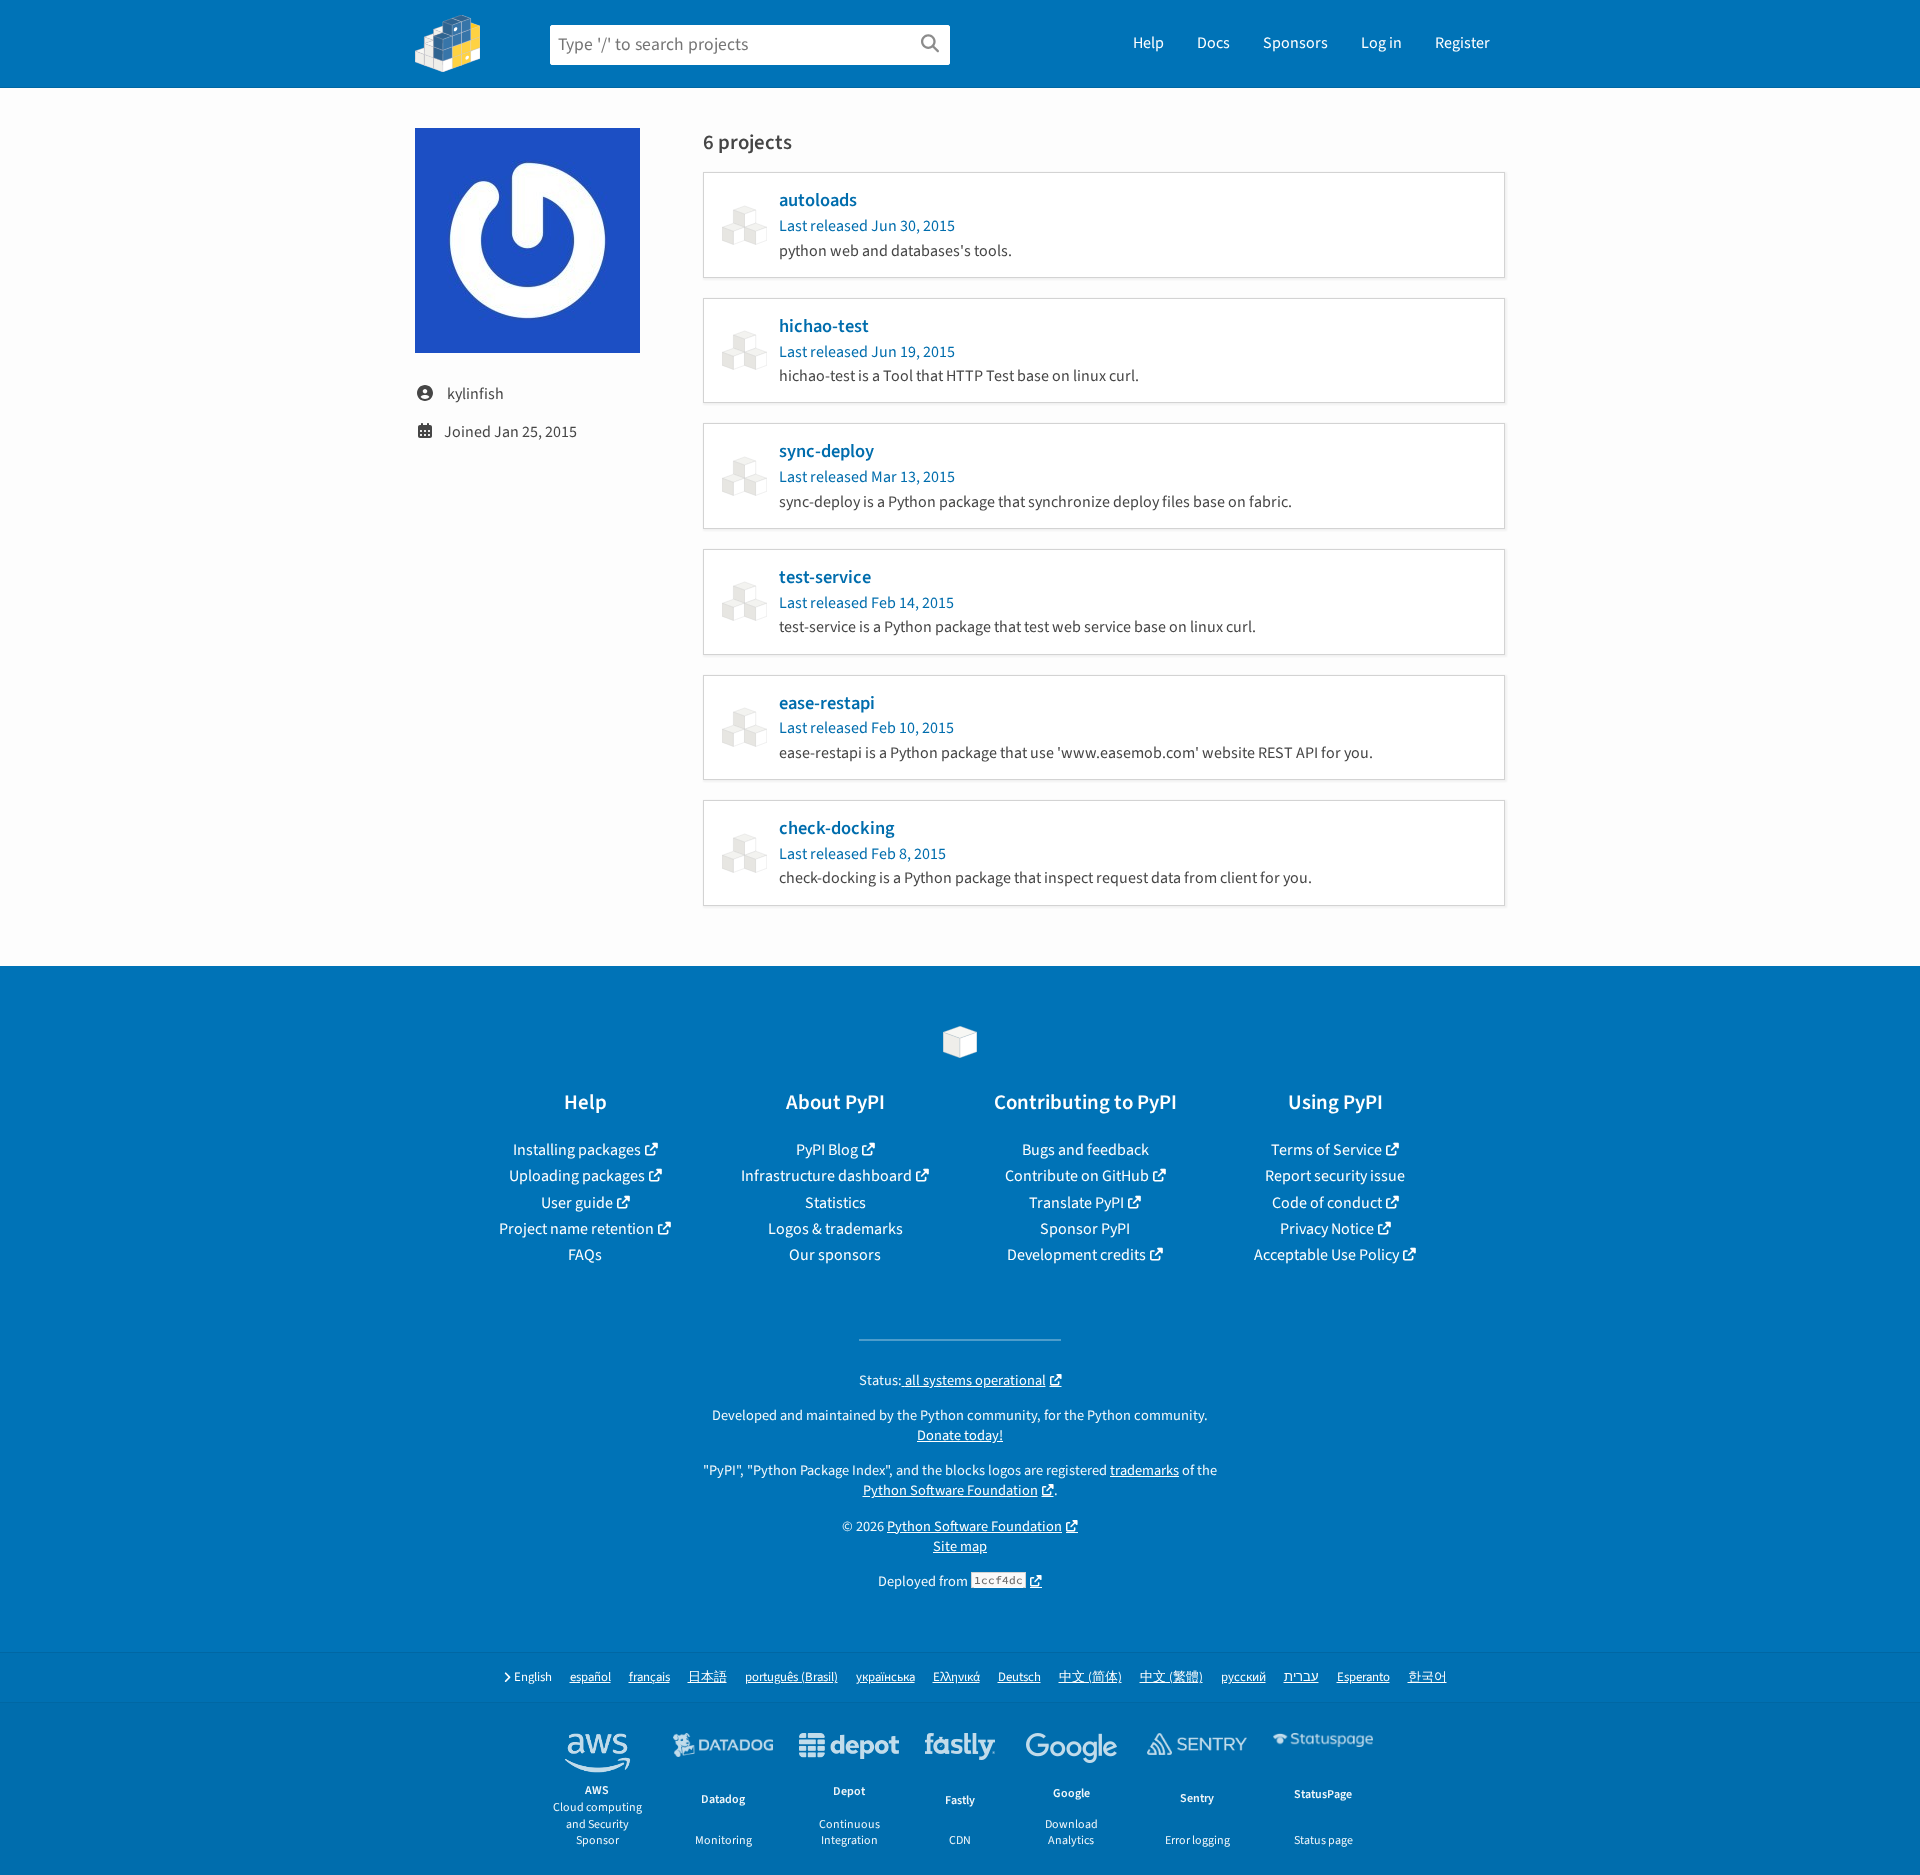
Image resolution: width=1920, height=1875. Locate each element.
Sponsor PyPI (1085, 1229)
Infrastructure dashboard (826, 1176)
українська (885, 1677)
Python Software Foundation (950, 1490)
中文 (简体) (1090, 1677)
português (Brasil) (791, 1677)
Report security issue (1335, 1176)
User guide (577, 1203)
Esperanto (1363, 1677)
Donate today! (960, 1435)
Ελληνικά (956, 1677)
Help (1148, 43)
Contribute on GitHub (1077, 1176)
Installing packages (577, 1150)
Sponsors (1295, 43)
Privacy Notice (1327, 1229)
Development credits (1076, 1255)
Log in (1381, 43)
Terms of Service (1326, 1150)
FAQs (585, 1255)
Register (1462, 43)
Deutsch (1019, 1677)
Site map (960, 1546)
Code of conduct (1327, 1203)
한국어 (1427, 1677)
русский (1243, 1677)
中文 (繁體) (1171, 1677)
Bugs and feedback (1085, 1150)
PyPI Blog (827, 1150)
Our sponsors (835, 1255)
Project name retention (576, 1229)
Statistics (835, 1203)
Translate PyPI (1076, 1203)
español (590, 1677)
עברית (1301, 1677)
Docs (1213, 43)
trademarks (1144, 1470)
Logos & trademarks (835, 1229)
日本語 (707, 1677)
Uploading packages (577, 1176)
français (649, 1677)
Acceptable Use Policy (1326, 1255)
